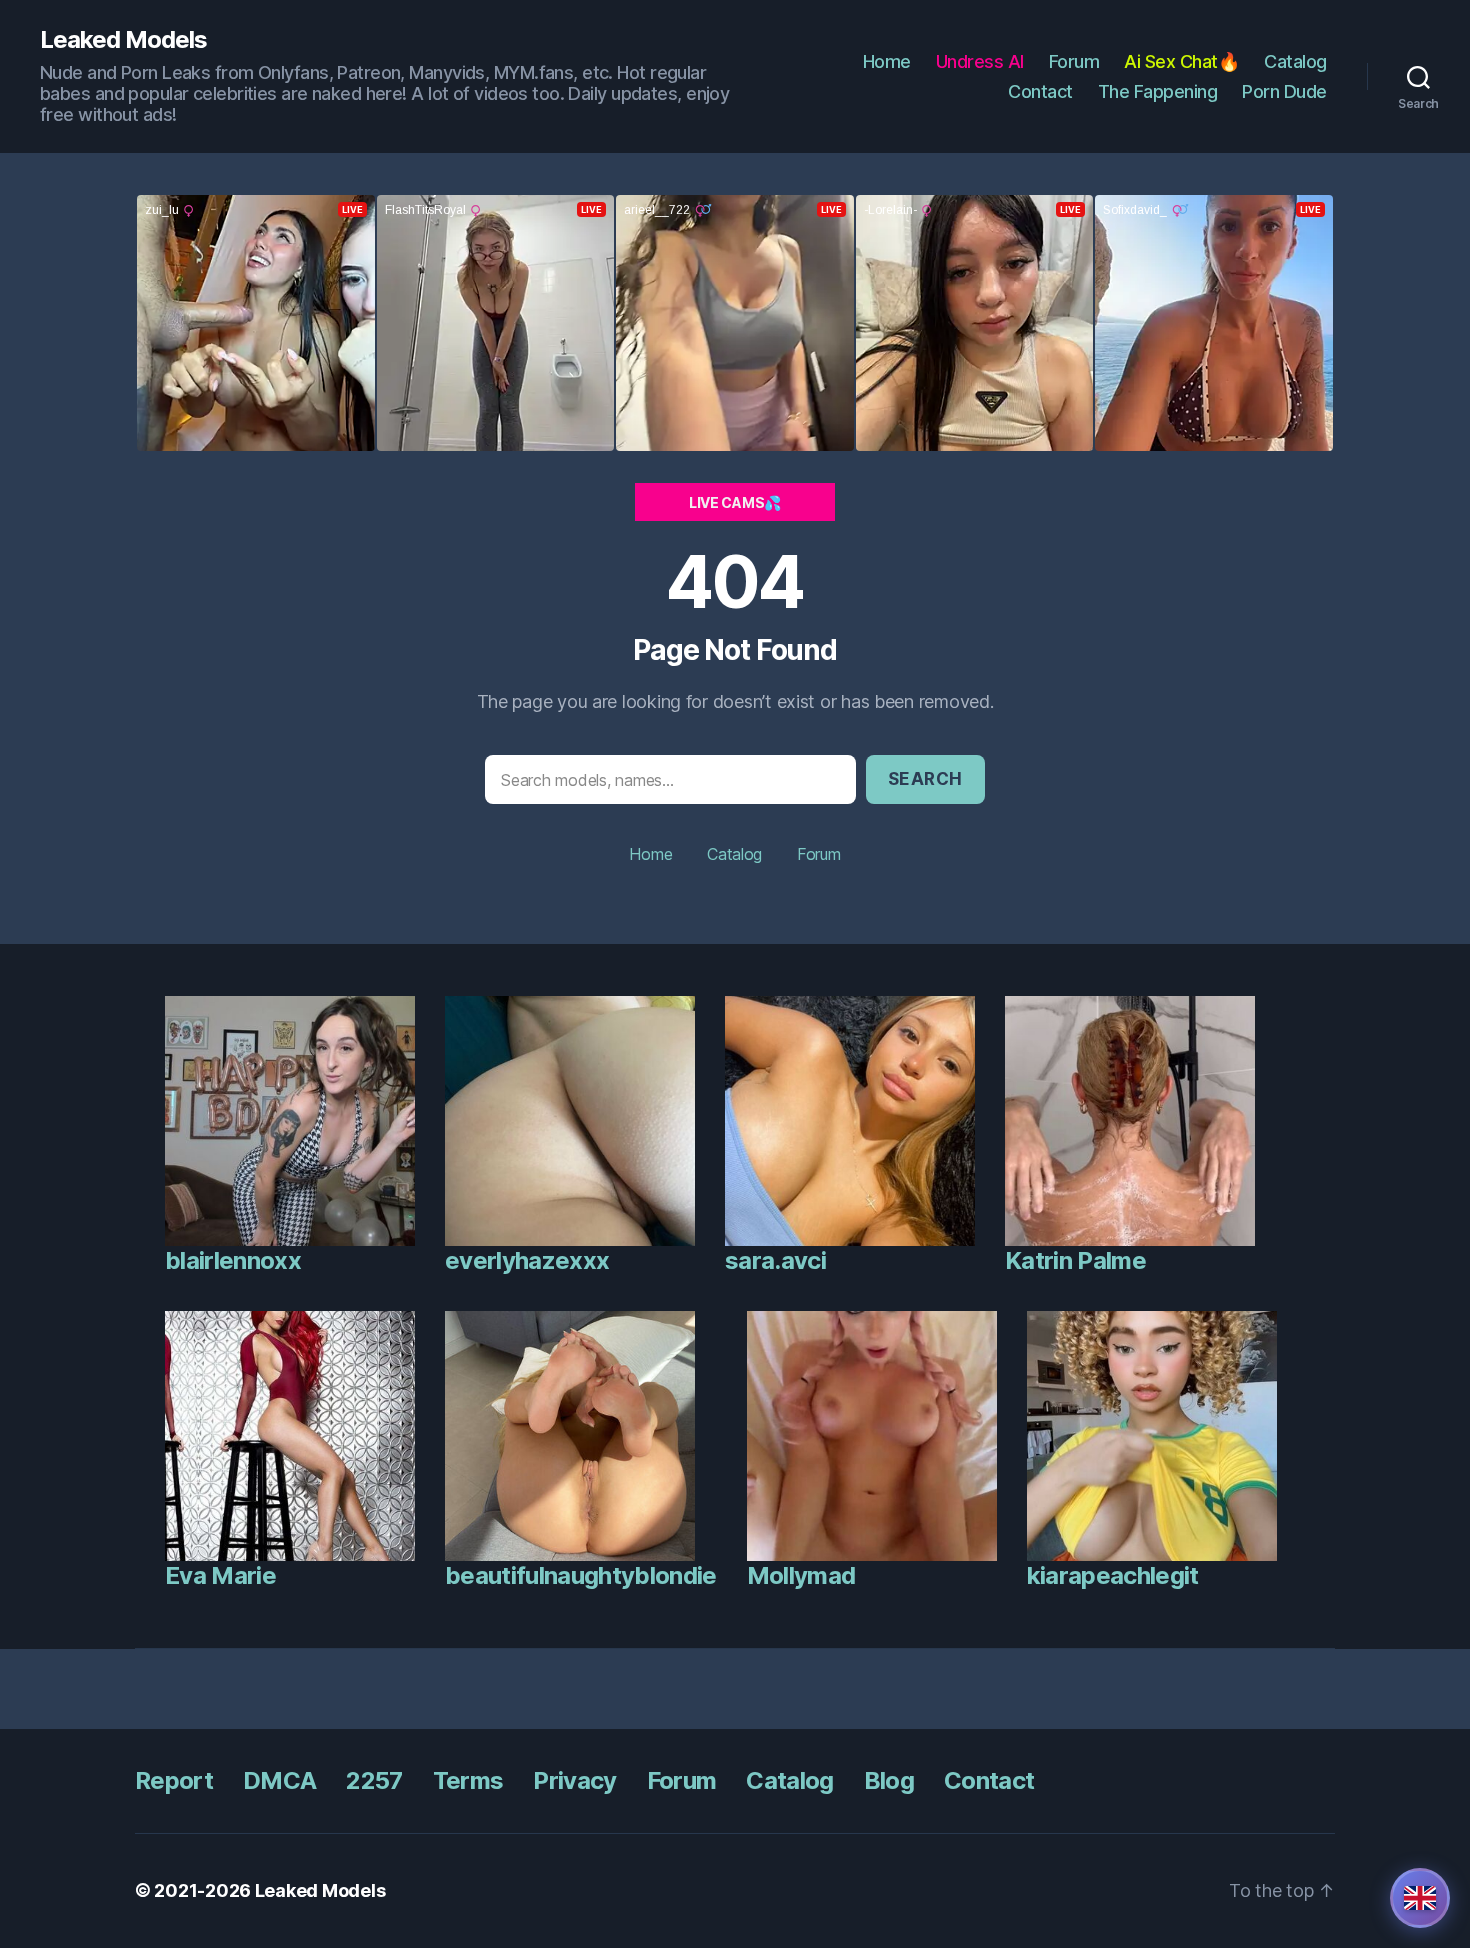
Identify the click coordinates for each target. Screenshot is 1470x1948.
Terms (468, 1780)
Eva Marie (220, 1575)
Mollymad (801, 1575)
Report (174, 1780)
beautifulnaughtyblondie (581, 1575)
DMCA (279, 1780)
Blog (889, 1780)
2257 (374, 1780)
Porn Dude (1284, 91)
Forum (1074, 61)
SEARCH (925, 779)
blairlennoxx (233, 1260)
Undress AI (980, 61)
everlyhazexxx (527, 1260)
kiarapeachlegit (1113, 1575)
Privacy (574, 1780)
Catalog (1295, 61)
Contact (1040, 91)
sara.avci (775, 1260)
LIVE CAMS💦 (735, 502)
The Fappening (1158, 91)
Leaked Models (123, 40)
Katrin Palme (1075, 1260)
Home (887, 61)
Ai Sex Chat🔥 (1181, 61)
